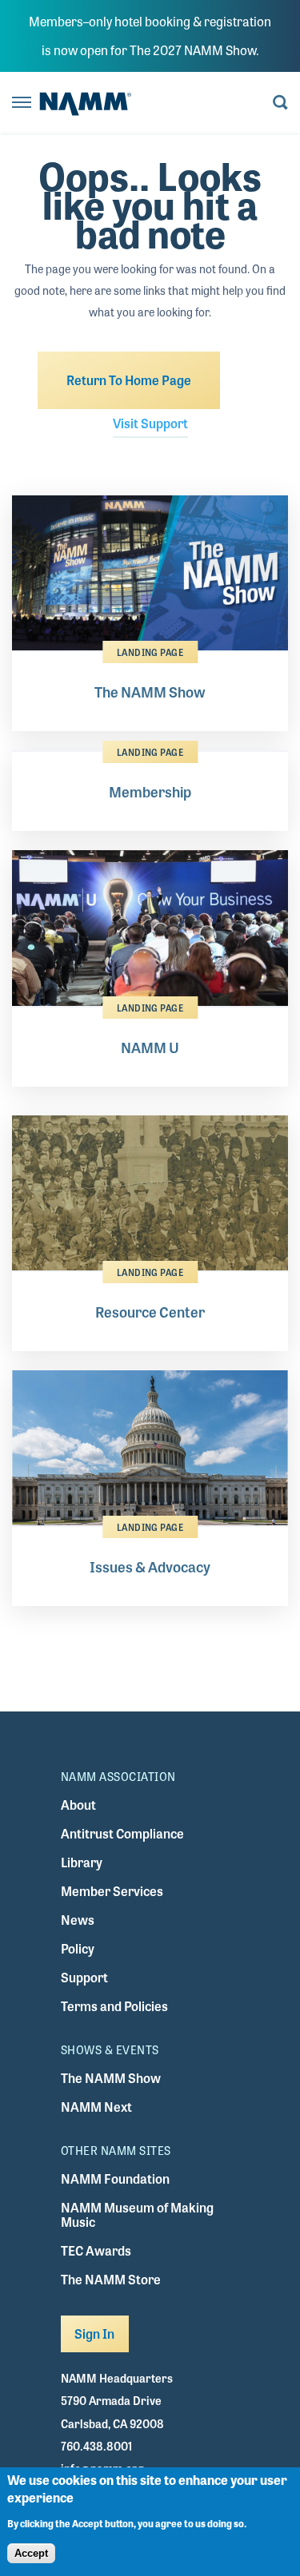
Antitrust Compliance (122, 1833)
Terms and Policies (114, 2006)
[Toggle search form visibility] (280, 103)
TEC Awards (96, 2250)
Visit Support (150, 423)
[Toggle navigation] (22, 103)
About (78, 1805)
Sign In (95, 2334)
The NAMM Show (111, 2078)
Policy (78, 1948)
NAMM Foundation (115, 2178)
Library (82, 1862)
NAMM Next (96, 2107)
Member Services (112, 1891)
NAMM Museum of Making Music (137, 2214)
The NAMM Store (111, 2279)
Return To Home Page (129, 380)
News (78, 1920)
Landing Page (150, 652)
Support (84, 1977)
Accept (31, 2553)
